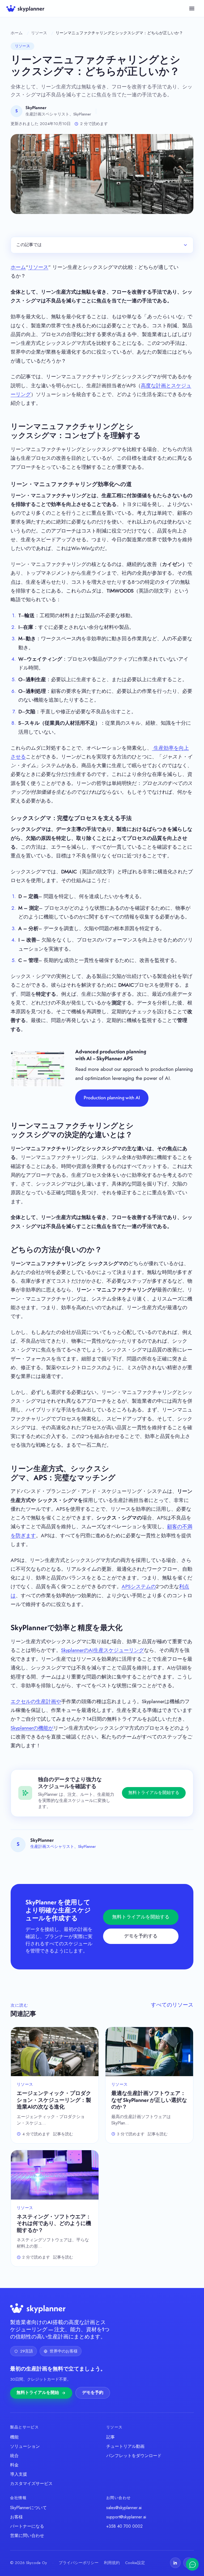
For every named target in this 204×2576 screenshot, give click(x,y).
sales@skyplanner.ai (124, 2508)
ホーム (17, 33)
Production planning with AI (112, 1098)
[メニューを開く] (192, 8)
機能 (14, 2437)
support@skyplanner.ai (126, 2517)
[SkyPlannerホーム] (25, 8)
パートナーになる (27, 2526)
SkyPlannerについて (28, 2508)
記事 (110, 2437)
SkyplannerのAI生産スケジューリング (103, 1650)
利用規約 (112, 2563)
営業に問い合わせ (27, 2536)
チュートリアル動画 (125, 2446)
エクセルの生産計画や (36, 1701)
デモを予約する (141, 1936)
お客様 (16, 2517)
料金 (14, 2465)
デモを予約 (93, 2393)
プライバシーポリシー (79, 2563)
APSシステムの (139, 1587)
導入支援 (19, 2474)
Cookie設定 (135, 2563)
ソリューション (25, 2446)
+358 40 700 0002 (124, 2526)
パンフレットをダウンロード (134, 2456)
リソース (39, 33)
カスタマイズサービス (31, 2483)
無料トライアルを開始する (154, 1793)
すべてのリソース (172, 2005)
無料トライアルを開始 (38, 2393)
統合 (14, 2456)
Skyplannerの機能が (32, 1728)
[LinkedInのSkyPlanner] (175, 2563)
